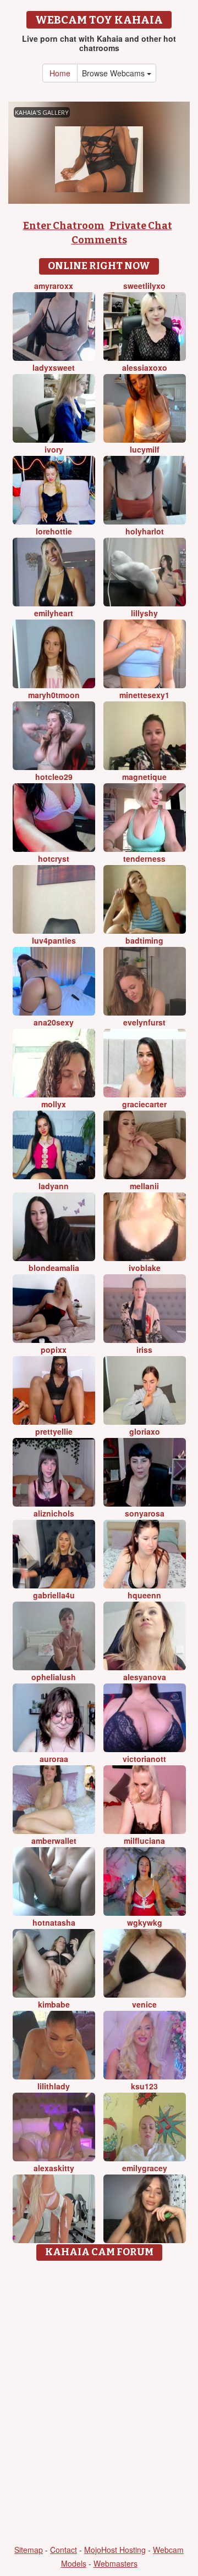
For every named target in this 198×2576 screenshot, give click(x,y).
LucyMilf (145, 449)
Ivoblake (145, 1268)
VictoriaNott (144, 1759)
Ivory (54, 449)
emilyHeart (54, 613)
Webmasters (116, 2563)
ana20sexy (54, 1022)
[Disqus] (99, 2404)
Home (60, 73)
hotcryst (54, 858)
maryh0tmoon (54, 695)
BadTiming (144, 940)
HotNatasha (54, 1922)
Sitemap (29, 2550)
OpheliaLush (54, 1677)
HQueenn (144, 1595)
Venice (144, 2004)
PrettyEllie (54, 1431)
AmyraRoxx (54, 286)
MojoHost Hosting (115, 2550)
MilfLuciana (144, 1841)
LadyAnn (54, 1186)
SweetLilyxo (144, 286)
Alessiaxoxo (145, 367)
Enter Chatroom (64, 226)
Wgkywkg (145, 1922)
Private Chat (141, 226)
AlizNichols (54, 1513)
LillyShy (144, 613)
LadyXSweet (54, 367)
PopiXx (54, 1350)
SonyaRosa (145, 1513)
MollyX (54, 1104)
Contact (64, 2550)
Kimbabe (54, 2004)
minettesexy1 (144, 695)
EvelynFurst (144, 1022)
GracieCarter (144, 1104)
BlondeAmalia (54, 1268)
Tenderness (144, 858)
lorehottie (54, 531)
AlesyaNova (145, 1677)
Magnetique (144, 777)
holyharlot (145, 531)
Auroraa (54, 1759)
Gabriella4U (54, 1595)
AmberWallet (54, 1841)
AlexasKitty (54, 2168)
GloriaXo (145, 1431)
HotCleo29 (54, 777)
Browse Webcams (114, 73)
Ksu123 (144, 2086)
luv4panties (54, 940)
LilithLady (54, 2086)
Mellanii (144, 1186)
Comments (99, 240)
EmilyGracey (145, 2168)
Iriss (144, 1350)
